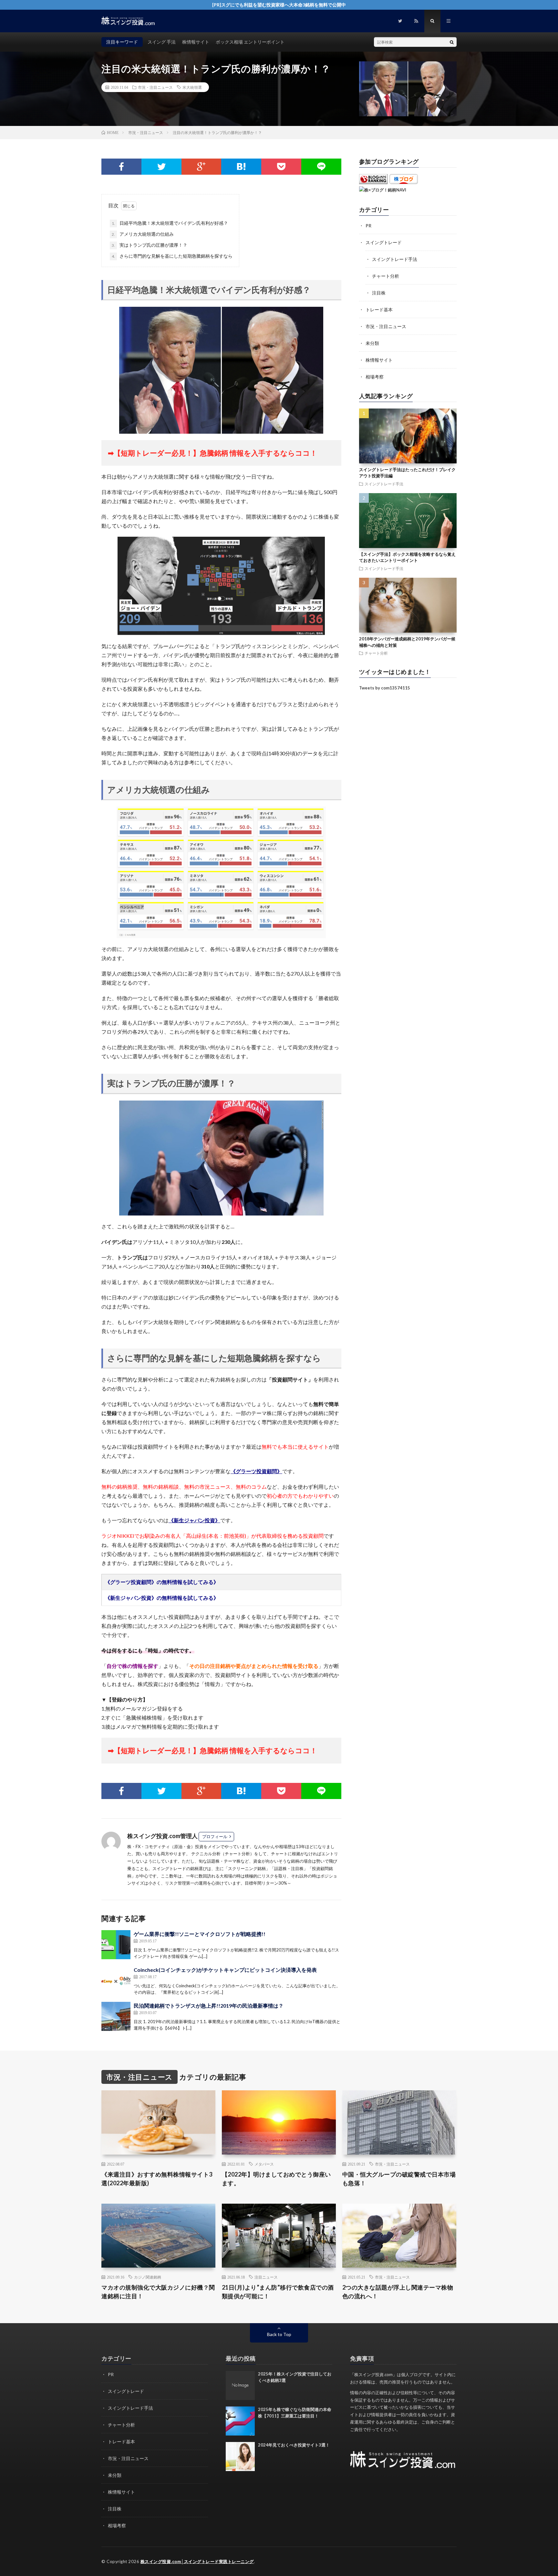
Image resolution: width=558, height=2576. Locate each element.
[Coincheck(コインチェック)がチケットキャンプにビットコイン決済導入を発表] (116, 1981)
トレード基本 (379, 310)
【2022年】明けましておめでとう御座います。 (276, 2179)
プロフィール (215, 1836)
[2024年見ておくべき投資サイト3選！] (240, 2457)
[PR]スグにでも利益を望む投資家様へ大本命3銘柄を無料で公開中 (279, 5)
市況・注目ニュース (155, 87)
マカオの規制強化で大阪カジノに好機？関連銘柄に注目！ (158, 2292)
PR (368, 226)
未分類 (372, 343)
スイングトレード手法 (395, 259)
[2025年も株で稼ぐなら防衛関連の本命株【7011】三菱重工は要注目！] (240, 2421)
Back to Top (279, 2334)
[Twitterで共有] (161, 167)
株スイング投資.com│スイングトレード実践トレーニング (197, 2561)
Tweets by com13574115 (385, 688)
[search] (452, 42)
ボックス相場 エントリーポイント (250, 42)
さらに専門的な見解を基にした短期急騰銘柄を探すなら (172, 256)
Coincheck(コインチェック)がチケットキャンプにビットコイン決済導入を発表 (225, 1970)
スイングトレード (384, 242)
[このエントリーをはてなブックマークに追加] (241, 167)
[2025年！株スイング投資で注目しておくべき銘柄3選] (240, 2385)
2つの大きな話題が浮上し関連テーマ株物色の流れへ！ (398, 2292)
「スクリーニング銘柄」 (247, 1868)
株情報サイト (196, 42)
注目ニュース (266, 2277)
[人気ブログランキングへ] (373, 182)
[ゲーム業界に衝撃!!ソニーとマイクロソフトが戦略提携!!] (116, 1945)
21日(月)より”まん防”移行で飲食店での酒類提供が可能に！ (278, 2292)
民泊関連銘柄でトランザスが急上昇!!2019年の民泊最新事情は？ (209, 2006)
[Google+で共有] (201, 167)
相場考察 (375, 377)
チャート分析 (386, 276)
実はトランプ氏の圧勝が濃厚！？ (150, 245)
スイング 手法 (162, 42)
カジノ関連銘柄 (148, 2277)
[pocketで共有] (281, 167)
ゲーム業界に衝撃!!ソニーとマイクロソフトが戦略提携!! (200, 1934)
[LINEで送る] (321, 167)
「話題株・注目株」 (289, 1868)
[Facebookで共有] (121, 167)
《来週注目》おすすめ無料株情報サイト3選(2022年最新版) (157, 2179)
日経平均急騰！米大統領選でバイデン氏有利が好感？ (170, 223)
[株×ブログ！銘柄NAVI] (383, 190)
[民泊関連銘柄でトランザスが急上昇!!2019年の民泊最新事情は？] (116, 2016)
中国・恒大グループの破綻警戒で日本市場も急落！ (399, 2179)
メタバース (264, 2164)
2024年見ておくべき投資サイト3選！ (294, 2445)
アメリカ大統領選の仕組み (143, 234)
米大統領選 (192, 87)
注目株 (379, 293)
